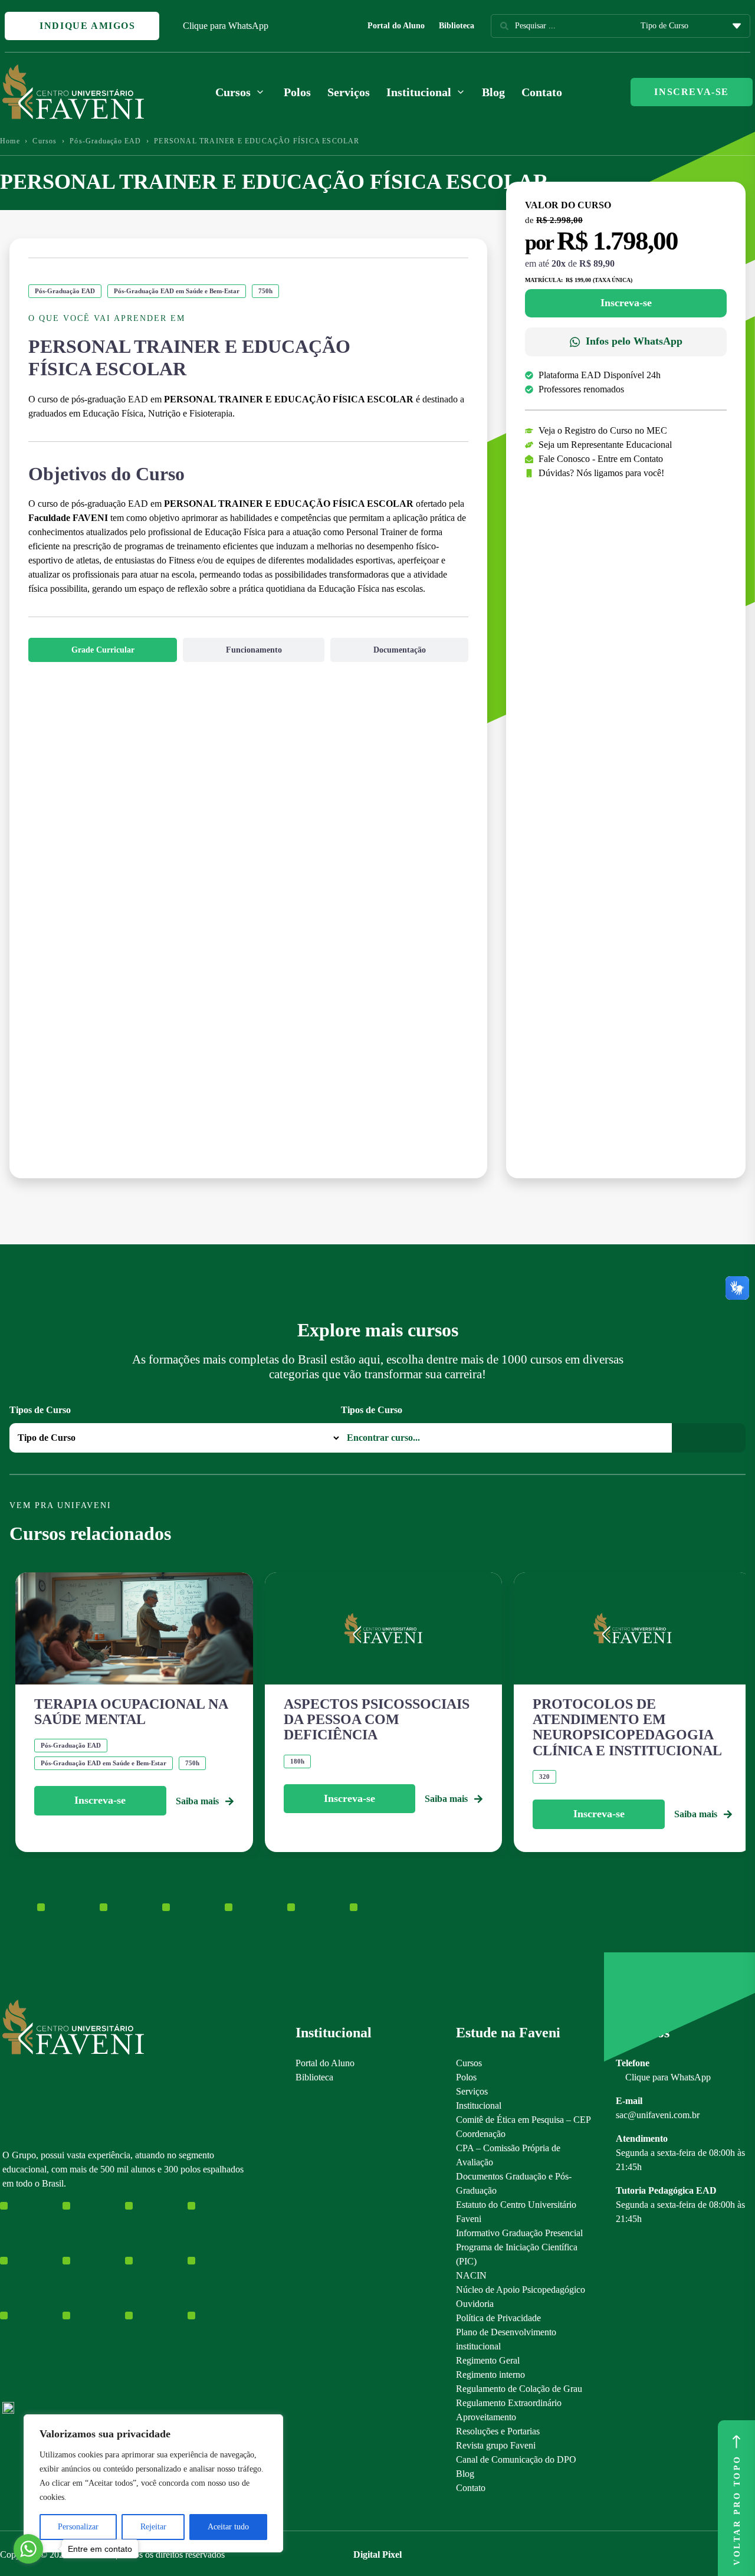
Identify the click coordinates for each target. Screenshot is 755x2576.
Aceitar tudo (228, 2527)
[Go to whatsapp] (28, 2549)
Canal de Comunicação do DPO (516, 2459)
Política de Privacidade (498, 2318)
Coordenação (481, 2134)
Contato (542, 92)
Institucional (479, 2105)
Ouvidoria (475, 2304)
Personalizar (78, 2527)
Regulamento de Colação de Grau (519, 2389)
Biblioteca (457, 26)
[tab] (103, 650)
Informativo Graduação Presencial (519, 2233)
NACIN (471, 2275)
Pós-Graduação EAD (105, 141)
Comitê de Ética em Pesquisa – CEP (523, 2120)
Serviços (349, 92)
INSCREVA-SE (692, 92)
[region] (153, 2483)
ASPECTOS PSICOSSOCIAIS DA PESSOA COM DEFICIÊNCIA (377, 1720)
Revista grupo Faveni (496, 2445)
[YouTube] (49, 2301)
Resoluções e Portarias (498, 2431)
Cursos (45, 141)
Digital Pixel (377, 2554)
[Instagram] (8, 2301)
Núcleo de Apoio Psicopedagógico (521, 2290)
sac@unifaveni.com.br (658, 2115)
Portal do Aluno (396, 26)
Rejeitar (153, 2527)
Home (10, 141)
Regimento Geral (488, 2360)
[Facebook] (29, 2301)
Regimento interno (490, 2375)
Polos (297, 92)
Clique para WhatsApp (226, 26)
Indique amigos (86, 26)
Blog (493, 92)
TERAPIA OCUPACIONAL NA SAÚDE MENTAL (131, 1712)
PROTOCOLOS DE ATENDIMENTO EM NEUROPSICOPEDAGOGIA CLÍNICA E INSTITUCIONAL (627, 1727)
